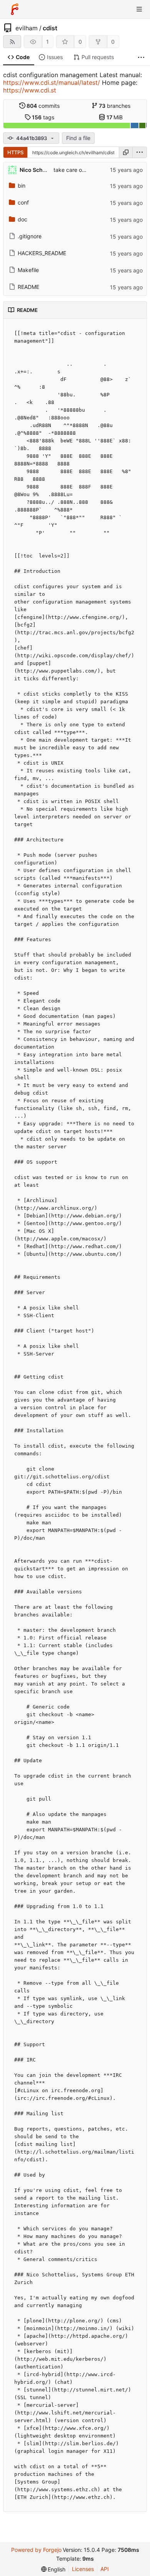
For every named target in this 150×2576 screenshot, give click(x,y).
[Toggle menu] (139, 9)
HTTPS (15, 152)
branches (115, 106)
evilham (27, 28)
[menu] (140, 152)
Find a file (78, 138)
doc (22, 219)
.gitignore (30, 236)
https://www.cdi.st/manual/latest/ (52, 82)
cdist (50, 28)
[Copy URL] (126, 152)
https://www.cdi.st (30, 90)
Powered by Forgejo (36, 2550)
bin (22, 186)
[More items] (141, 57)
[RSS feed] (12, 42)
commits (43, 106)
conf (23, 202)
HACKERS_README (42, 253)
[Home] (15, 9)
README (28, 287)
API (105, 2569)
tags (43, 117)
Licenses (83, 2569)
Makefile (28, 270)
